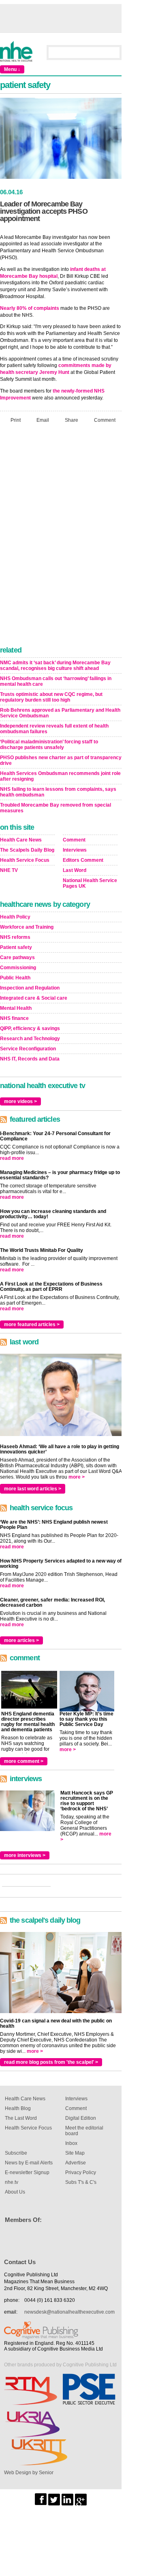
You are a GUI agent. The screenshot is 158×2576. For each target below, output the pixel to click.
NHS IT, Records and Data (30, 1059)
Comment (105, 420)
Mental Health (16, 1008)
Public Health (15, 978)
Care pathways (17, 957)
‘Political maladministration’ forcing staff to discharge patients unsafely (49, 745)
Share (72, 420)
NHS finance (14, 1018)
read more (12, 1158)
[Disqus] (61, 537)
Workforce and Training (27, 927)
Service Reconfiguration (28, 1049)
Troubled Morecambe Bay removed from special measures (56, 808)
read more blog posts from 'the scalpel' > (51, 2062)
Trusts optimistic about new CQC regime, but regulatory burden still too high (51, 697)
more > (77, 1477)
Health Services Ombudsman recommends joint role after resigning (60, 776)
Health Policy (15, 917)
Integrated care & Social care (34, 998)
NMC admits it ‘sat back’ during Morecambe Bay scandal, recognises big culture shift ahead (55, 665)
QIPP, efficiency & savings (30, 1028)
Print (16, 420)
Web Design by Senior (29, 2473)
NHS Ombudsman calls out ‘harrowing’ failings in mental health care (56, 681)
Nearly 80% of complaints (30, 308)
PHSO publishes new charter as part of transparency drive (61, 760)
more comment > (24, 1761)
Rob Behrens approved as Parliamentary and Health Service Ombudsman (60, 713)
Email (43, 420)
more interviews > (25, 1855)
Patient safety (16, 947)
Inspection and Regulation (30, 988)
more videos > (20, 1101)
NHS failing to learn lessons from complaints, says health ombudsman (58, 792)
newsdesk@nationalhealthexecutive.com (69, 2312)
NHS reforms (15, 937)
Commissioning (18, 968)
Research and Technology (30, 1039)
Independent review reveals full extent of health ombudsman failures (54, 729)
